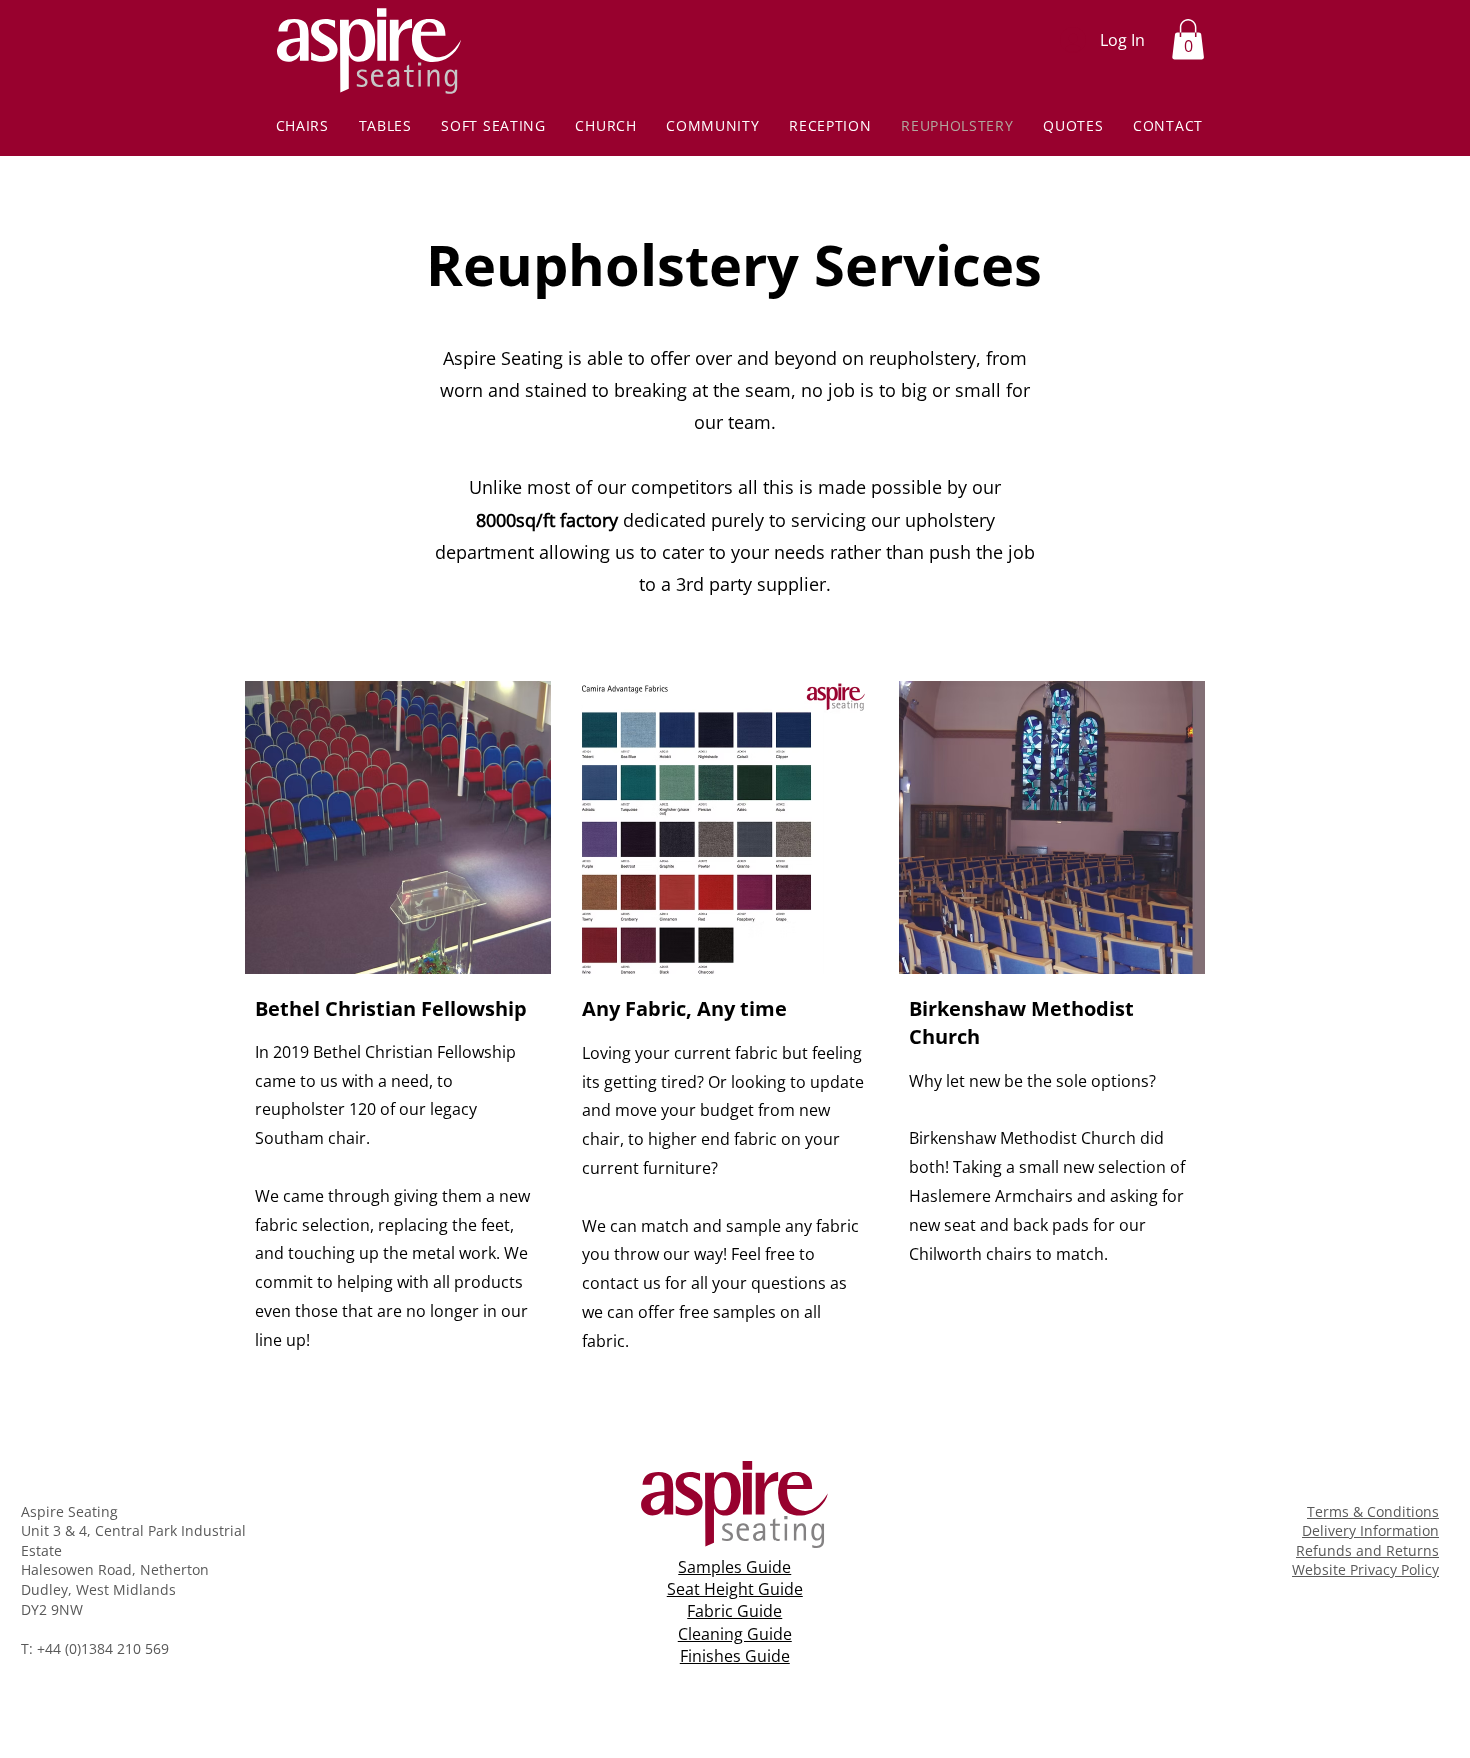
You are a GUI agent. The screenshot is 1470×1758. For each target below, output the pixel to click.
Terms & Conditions (1373, 1511)
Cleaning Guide (735, 1634)
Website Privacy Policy (1365, 1569)
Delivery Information (1370, 1530)
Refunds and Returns (1367, 1550)
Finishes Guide (735, 1656)
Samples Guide (734, 1567)
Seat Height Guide (735, 1589)
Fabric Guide (734, 1611)
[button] (1188, 39)
